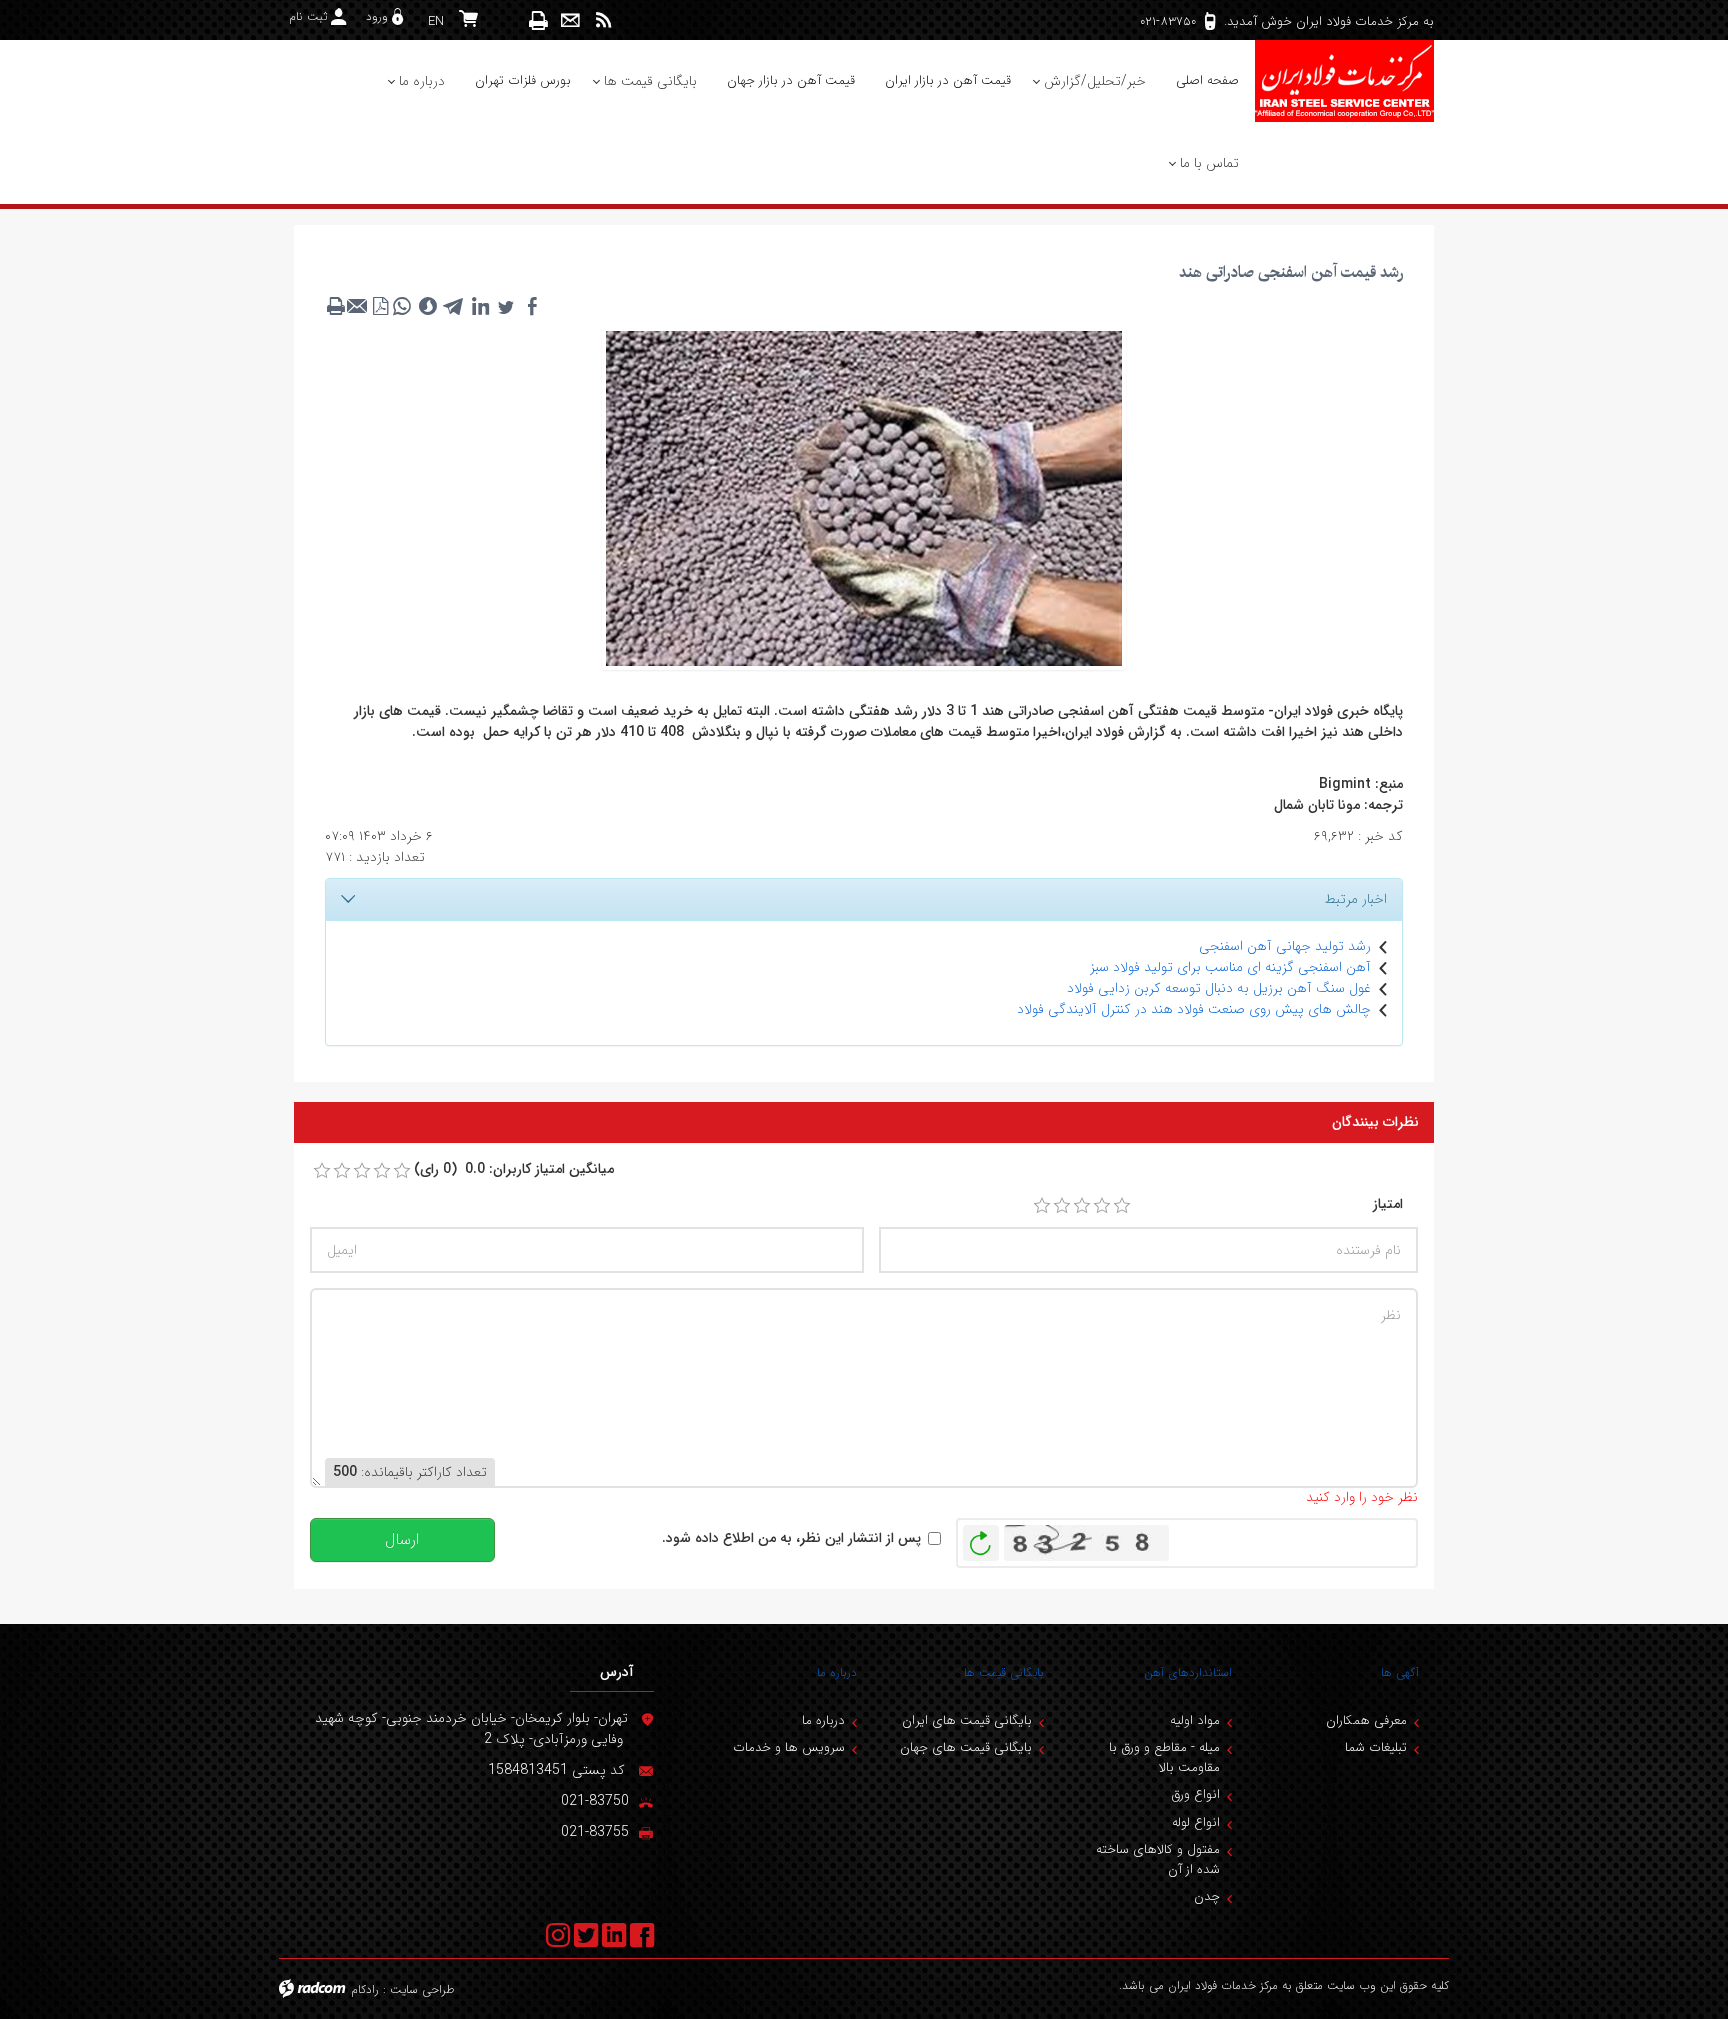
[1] (1042, 1206)
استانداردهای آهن (1188, 1672)
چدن (1207, 1896)
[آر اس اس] (603, 20)
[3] (1082, 1206)
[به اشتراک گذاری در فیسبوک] (532, 306)
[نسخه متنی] (336, 306)
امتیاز (1388, 1204)
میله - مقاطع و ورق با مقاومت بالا (1164, 1757)
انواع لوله (1196, 1822)
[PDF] (380, 306)
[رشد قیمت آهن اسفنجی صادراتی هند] (864, 497)
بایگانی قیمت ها (1004, 1672)
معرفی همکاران (1366, 1720)
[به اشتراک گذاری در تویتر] (506, 306)
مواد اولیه (1195, 1720)
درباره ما (837, 1672)
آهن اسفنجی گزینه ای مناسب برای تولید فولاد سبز (1230, 967)
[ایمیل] (570, 20)
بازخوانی (981, 1538)
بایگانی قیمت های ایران (967, 1720)
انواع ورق (1195, 1794)
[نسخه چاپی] (539, 20)
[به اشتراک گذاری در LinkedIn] (480, 306)
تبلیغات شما (1376, 1747)
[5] (1122, 1206)
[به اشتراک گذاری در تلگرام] (454, 306)
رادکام (365, 1989)
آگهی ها (1400, 1672)
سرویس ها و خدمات (789, 1747)
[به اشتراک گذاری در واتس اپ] (402, 306)
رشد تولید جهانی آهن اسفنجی (1285, 946)
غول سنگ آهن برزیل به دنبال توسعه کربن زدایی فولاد (1219, 988)
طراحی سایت (422, 1989)
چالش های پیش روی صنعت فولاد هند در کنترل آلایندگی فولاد (1194, 1009)
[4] (1102, 1206)
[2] (1062, 1206)
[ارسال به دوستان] (358, 306)
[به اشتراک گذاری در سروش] (428, 306)
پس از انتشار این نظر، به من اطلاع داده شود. (791, 1538)
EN (436, 21)
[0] (322, 1171)
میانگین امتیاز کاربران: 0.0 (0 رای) (514, 1169)
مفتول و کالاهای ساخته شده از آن (1158, 1859)
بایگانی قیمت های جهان (966, 1747)
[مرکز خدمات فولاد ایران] (1344, 81)
